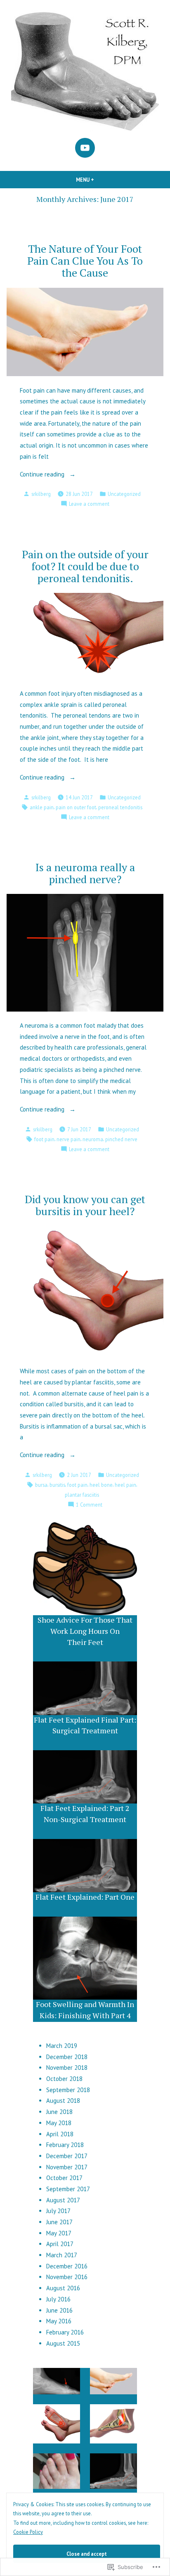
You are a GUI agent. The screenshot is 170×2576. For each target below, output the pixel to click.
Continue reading (43, 475)
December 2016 (67, 2266)
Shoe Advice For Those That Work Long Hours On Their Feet (85, 1631)
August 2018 (63, 2101)
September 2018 (68, 2090)
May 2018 (59, 2123)
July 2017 (58, 2211)
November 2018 (67, 2068)
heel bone (101, 1485)
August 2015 (63, 2343)
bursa (41, 1485)
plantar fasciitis (82, 1495)
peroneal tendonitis (120, 807)
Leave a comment (89, 504)
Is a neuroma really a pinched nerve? (85, 873)
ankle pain (42, 807)
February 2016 (65, 2332)
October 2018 (64, 2079)
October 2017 (64, 2178)
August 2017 (63, 2200)
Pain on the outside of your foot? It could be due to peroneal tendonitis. (85, 566)
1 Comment (89, 1505)
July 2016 (58, 2299)
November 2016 (67, 2277)
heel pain (125, 1485)
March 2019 (62, 2046)
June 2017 (59, 2222)
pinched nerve (121, 1139)
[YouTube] (85, 148)
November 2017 (67, 2167)
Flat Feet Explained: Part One (85, 1897)
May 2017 (59, 2233)
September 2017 (68, 2189)
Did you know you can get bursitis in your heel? (85, 1205)
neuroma (93, 1139)
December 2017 (67, 2156)
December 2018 (67, 2057)
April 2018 (60, 2134)
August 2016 (63, 2288)
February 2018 (65, 2145)
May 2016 (59, 2321)
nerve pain (68, 1139)
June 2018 (59, 2112)
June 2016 (59, 2310)
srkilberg (41, 494)
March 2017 (62, 2255)
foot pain (44, 1139)
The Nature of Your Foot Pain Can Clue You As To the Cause (85, 261)
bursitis (57, 1485)
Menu (99, 180)
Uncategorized (124, 494)
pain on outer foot (76, 807)
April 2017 (60, 2244)
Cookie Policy (28, 2532)
